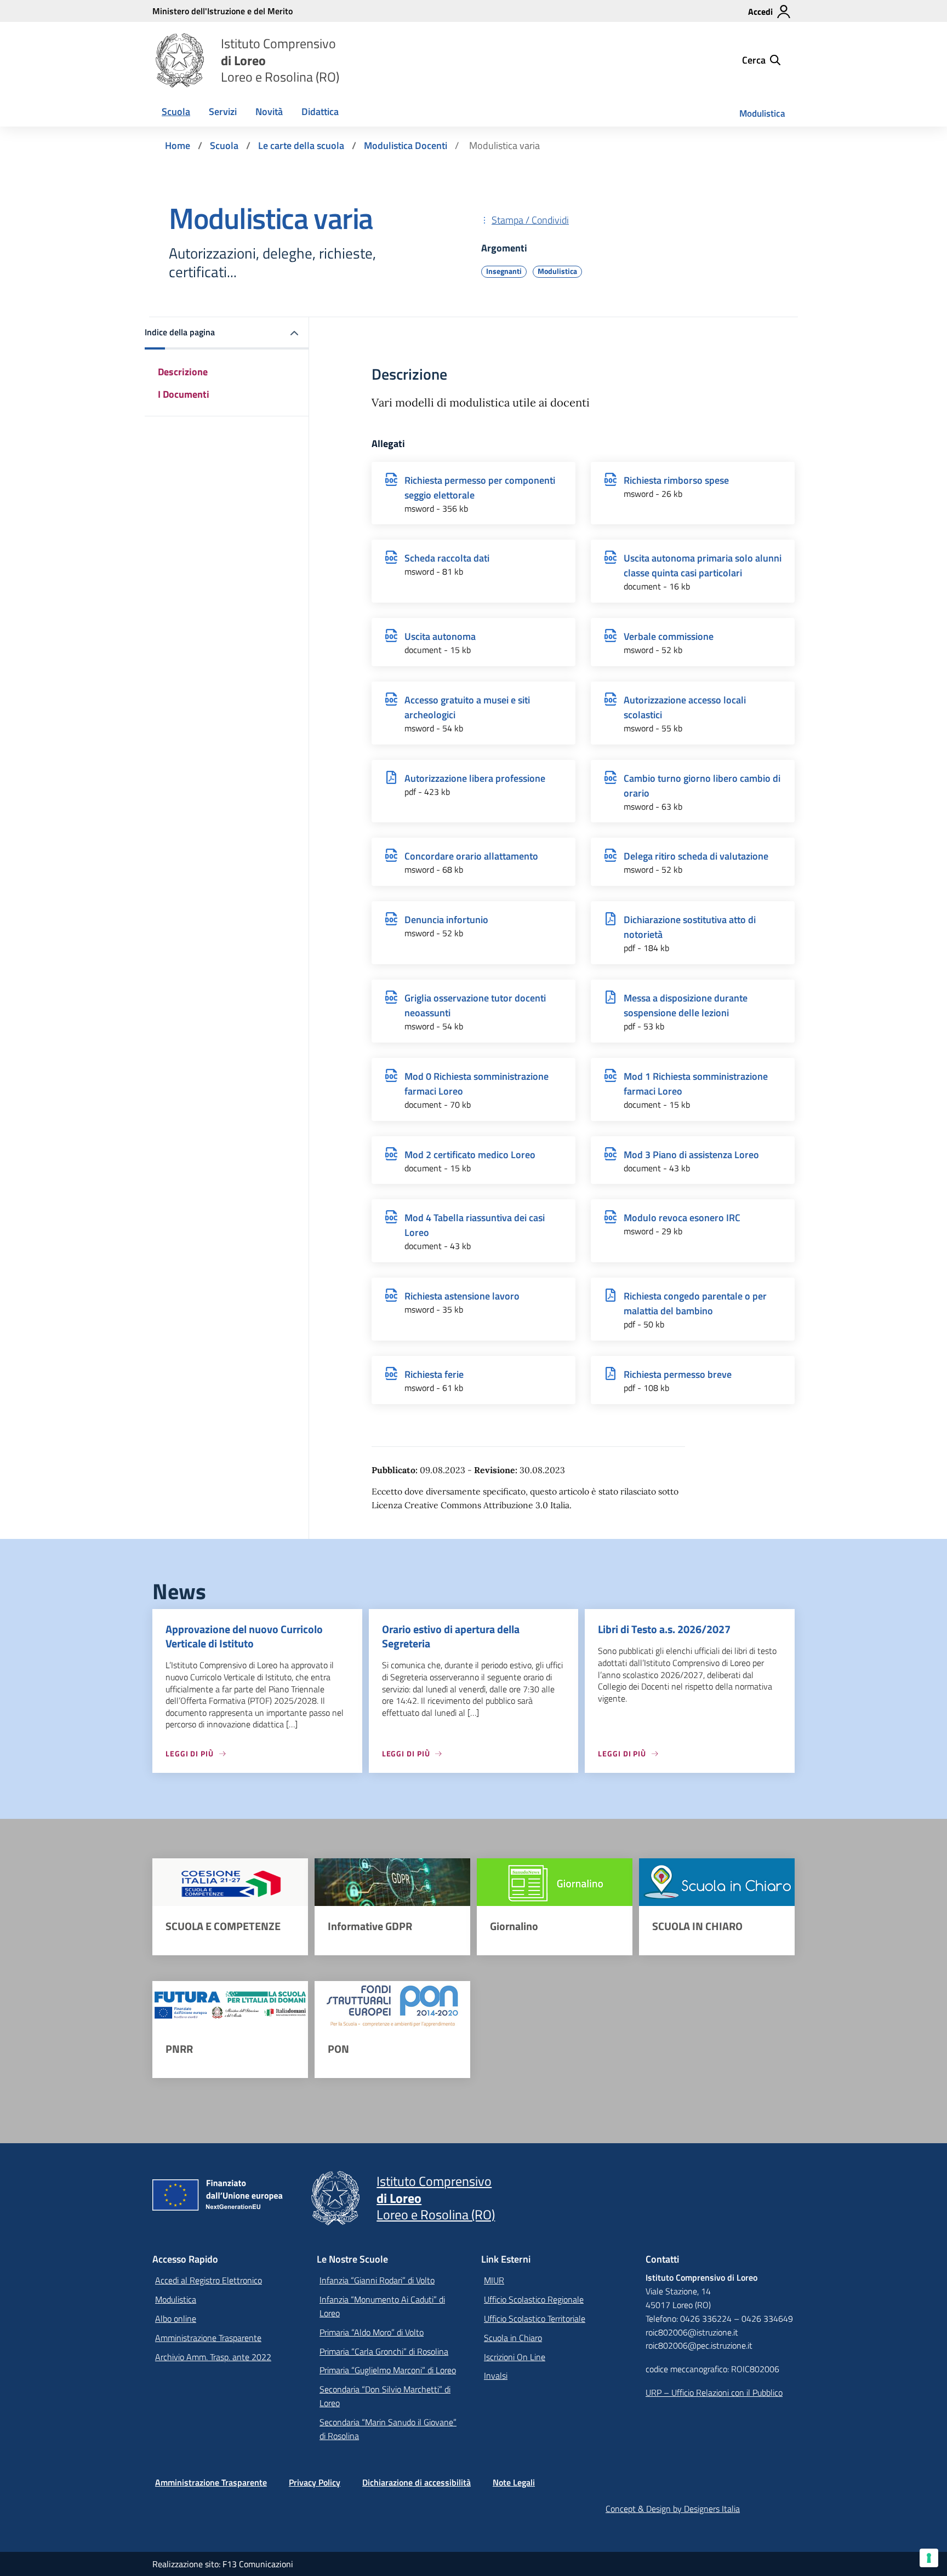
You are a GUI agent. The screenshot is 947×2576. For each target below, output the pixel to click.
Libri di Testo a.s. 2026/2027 (664, 1629)
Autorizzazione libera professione (475, 778)
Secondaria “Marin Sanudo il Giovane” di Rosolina (388, 2429)
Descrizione (183, 372)
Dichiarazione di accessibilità (417, 2482)
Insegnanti (504, 271)
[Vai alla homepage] (180, 60)
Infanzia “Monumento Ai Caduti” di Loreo (382, 2306)
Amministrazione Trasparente (208, 2338)
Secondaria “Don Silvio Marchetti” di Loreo (385, 2396)
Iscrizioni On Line (515, 2357)
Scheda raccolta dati (447, 558)
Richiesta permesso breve (678, 1374)
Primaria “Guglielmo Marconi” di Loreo (388, 2370)
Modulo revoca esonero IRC (682, 1218)
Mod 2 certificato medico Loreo (470, 1155)
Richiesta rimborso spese (676, 480)
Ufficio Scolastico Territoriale (535, 2319)
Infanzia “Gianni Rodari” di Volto (377, 2280)
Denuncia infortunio (446, 920)
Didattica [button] (320, 111)
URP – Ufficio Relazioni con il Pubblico (714, 2392)
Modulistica (762, 113)
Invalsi (496, 2375)
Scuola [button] (176, 111)
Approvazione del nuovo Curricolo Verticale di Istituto (244, 1636)
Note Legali (514, 2482)
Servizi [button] (223, 111)
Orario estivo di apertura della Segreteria (451, 1636)
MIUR (494, 2280)
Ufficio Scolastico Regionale (534, 2299)
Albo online (176, 2319)
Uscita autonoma (440, 636)
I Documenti (184, 394)
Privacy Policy (315, 2482)
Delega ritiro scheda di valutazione (696, 856)
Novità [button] (269, 111)
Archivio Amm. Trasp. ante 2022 (213, 2357)
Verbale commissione (669, 636)
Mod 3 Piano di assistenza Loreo (691, 1155)
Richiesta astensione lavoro (462, 1296)
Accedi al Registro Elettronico (209, 2280)
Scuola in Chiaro (513, 2338)
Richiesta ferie (434, 1374)
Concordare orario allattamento (471, 856)
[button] (227, 333)
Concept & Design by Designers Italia (673, 2509)
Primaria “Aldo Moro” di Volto (372, 2332)
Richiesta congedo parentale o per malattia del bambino (695, 1303)
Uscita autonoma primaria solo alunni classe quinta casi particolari (703, 565)
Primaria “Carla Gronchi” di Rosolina (384, 2351)
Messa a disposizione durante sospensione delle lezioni (686, 1005)
